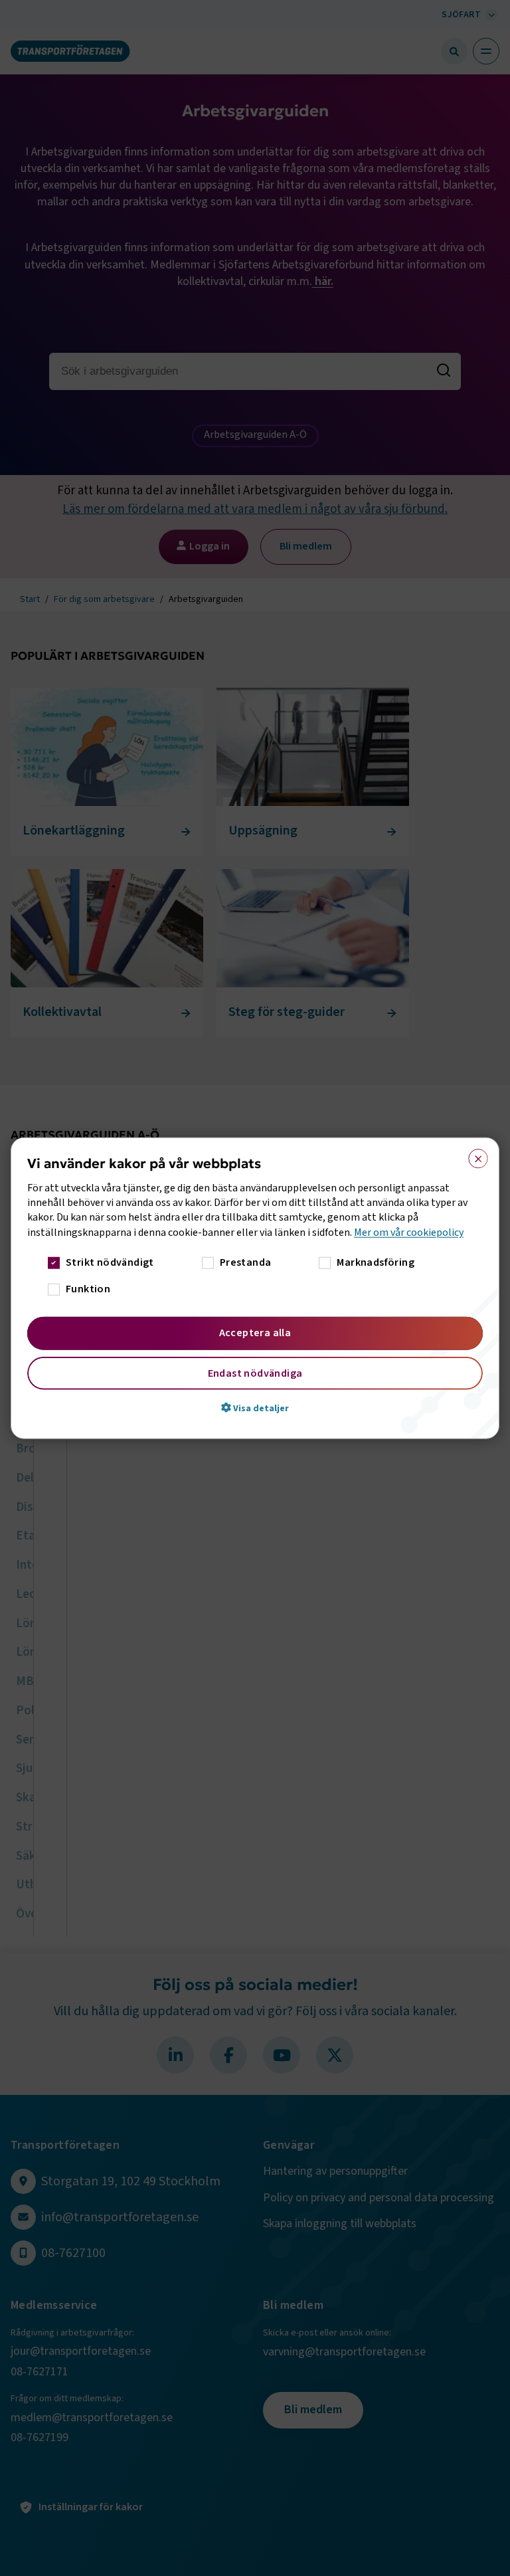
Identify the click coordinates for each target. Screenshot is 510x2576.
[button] (255, 1408)
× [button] (474, 1155)
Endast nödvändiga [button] (255, 1373)
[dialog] (255, 1288)
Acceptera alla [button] (255, 1333)
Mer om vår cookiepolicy (409, 1232)
